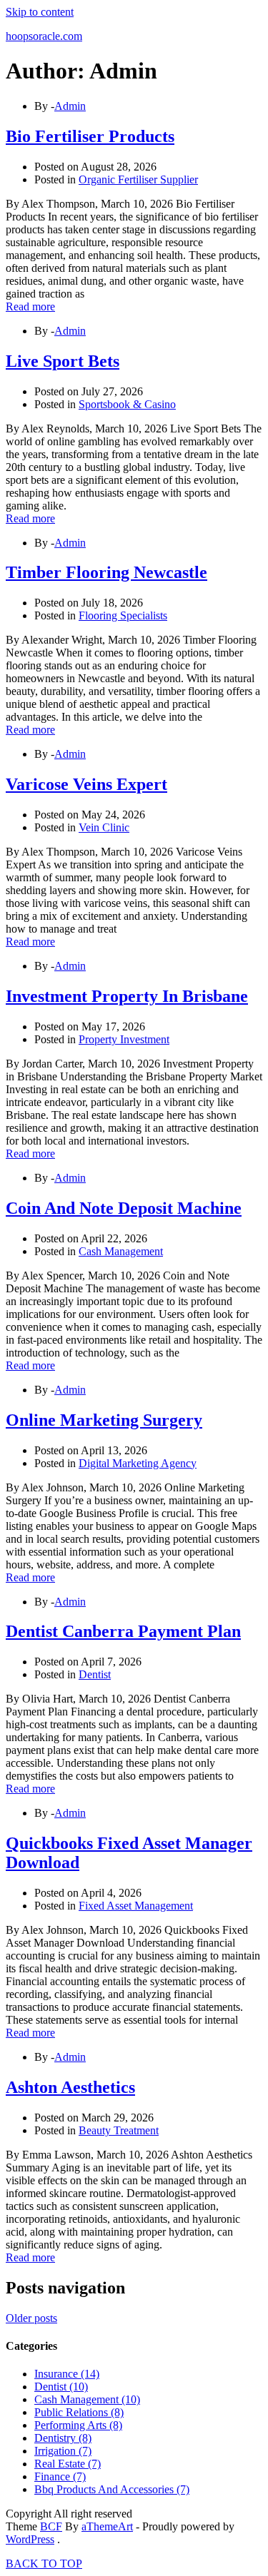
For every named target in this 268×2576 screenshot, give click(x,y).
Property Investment (124, 1039)
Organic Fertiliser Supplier (138, 179)
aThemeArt (107, 2526)
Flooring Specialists (123, 615)
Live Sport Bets (63, 361)
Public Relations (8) (79, 2412)
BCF (51, 2526)
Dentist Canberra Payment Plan (123, 1631)
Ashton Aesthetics (70, 2087)
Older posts (31, 2318)
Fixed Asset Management (136, 1906)
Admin (70, 106)
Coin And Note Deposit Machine (124, 1208)
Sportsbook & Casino (127, 404)
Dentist (95, 1674)
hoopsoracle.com (44, 36)
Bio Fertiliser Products (90, 136)
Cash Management (121, 1251)
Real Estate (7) (68, 2464)
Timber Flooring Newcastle (106, 572)
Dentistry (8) (63, 2438)
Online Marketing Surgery (104, 1420)
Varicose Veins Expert (86, 784)
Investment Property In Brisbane (127, 996)
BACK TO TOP (44, 2564)
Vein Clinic (104, 827)
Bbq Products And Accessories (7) (112, 2489)
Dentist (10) (61, 2387)
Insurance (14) (67, 2374)
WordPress (30, 2539)
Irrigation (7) (63, 2451)
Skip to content (40, 12)
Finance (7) (60, 2476)
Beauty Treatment (119, 2130)
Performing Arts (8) (78, 2425)
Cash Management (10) (87, 2399)
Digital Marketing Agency (138, 1463)
